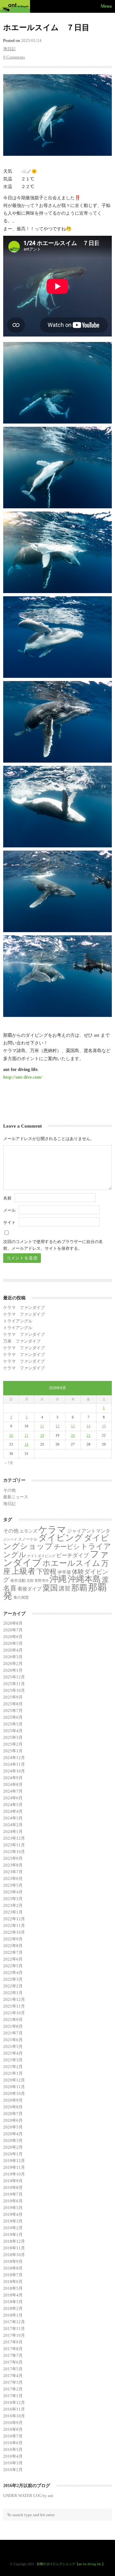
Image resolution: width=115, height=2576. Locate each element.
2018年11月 (14, 2248)
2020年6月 (13, 2120)
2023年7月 (13, 1872)
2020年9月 (13, 2100)
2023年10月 (14, 1852)
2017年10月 (14, 2335)
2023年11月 (14, 1845)
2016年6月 (13, 2443)
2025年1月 (13, 1751)
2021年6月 (13, 2040)
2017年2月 (13, 2389)
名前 (7, 1198)
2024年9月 (13, 1778)
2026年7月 (13, 1630)
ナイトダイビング (41, 1556)
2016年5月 (13, 2449)
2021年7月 (13, 2033)
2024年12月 (14, 1758)
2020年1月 (13, 2154)
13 (73, 1426)
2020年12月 (14, 2080)
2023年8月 (13, 1865)
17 (27, 1435)
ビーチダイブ (73, 1555)
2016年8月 (13, 2429)
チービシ (67, 1547)
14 (88, 1426)
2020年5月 (13, 2127)
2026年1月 (13, 1670)
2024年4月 (13, 1811)
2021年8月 (13, 2026)
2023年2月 (13, 1905)
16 (11, 1435)
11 (42, 1426)
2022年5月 (13, 1966)
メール (9, 1210)
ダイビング (61, 1538)
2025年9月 (13, 1697)
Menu (106, 6)
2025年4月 (13, 1731)
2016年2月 (13, 2470)
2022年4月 (13, 1973)
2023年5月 (13, 1885)
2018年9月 (13, 2261)
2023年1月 (13, 1912)
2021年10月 (14, 2013)
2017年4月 (13, 2376)
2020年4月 (13, 2134)
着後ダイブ (30, 1589)
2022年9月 (13, 1939)
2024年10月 (14, 1771)
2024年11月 (14, 1764)
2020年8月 (13, 2107)
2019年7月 (13, 2194)
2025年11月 (14, 1684)
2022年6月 (13, 1959)
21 (88, 1435)
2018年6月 (13, 2282)
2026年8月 (13, 1623)
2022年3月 (13, 1979)
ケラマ (52, 1530)
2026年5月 (13, 1643)
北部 (30, 1581)
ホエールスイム (71, 1563)
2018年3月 (13, 2302)
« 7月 (9, 1463)
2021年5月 (13, 2046)
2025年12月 (14, 1677)
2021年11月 (14, 2006)
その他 (9, 1490)
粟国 (50, 1588)
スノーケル (28, 1539)
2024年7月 (13, 1791)
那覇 (79, 1588)
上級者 (23, 1571)
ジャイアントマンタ (89, 1531)
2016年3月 (13, 2463)
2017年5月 (13, 2369)
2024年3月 (13, 1818)
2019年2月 (13, 2228)
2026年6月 (13, 1637)
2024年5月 (13, 1805)
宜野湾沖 (42, 1581)
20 (73, 1435)
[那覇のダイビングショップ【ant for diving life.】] (16, 6)
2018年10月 (14, 2255)
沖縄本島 (84, 1579)
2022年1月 (13, 1993)
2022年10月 (14, 1932)
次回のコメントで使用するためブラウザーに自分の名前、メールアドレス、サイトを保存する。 (53, 1245)
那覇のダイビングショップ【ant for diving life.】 (71, 2564)
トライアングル (18, 1321)
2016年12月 (14, 2402)
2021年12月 (14, 1999)
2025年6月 (13, 1717)
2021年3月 (13, 2060)
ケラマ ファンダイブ (24, 1308)
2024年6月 (13, 1798)
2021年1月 (13, 2073)
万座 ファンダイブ (22, 1341)
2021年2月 (13, 2067)
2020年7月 (13, 2114)
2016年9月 (13, 2423)
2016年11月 (14, 2409)
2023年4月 (13, 1892)
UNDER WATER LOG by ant (28, 2496)
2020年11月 (14, 2087)
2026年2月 (13, 1664)
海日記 (9, 49)
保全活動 (18, 1581)
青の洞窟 (21, 1597)
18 (42, 1435)
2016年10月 (14, 2416)
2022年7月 (13, 1952)
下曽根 (46, 1572)
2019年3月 (13, 2221)
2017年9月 (13, 2342)
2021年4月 (13, 2053)
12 (57, 1426)
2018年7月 (13, 2275)
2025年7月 (13, 1711)
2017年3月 (13, 2382)
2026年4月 (13, 1650)
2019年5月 (13, 2208)
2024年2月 (13, 1825)
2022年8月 (13, 1946)
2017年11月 (14, 2329)
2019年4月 (13, 2214)
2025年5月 (13, 1724)
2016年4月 (13, 2456)
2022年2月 (13, 1986)
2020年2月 (13, 2147)
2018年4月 (13, 2295)
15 (104, 1426)
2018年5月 (13, 2288)
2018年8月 (13, 2268)
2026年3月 (13, 1657)
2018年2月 (13, 2308)
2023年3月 (13, 1899)
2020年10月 (14, 2093)
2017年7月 (13, 2355)
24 (27, 1444)
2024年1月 (13, 1831)
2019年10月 (14, 2174)
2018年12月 (14, 2241)
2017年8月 (13, 2349)
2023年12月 (14, 1838)
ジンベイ (10, 1539)
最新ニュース (16, 1497)
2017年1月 (13, 2396)
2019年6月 (13, 2201)
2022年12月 (14, 1919)
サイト (9, 1222)
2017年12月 (14, 2322)
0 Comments (14, 57)
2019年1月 (13, 2235)
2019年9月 (13, 2181)
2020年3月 (13, 2140)
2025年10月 (14, 1690)
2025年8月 (13, 1704)
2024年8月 (13, 1784)
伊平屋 (64, 1572)
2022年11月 (14, 1926)
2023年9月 (13, 1858)
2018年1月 (13, 2315)
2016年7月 (13, 2436)
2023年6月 (13, 1878)
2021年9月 (13, 2020)
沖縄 (58, 1579)
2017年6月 (13, 2362)
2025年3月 (13, 1737)
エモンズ (28, 1531)
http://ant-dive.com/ (23, 1077)
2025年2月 (13, 1744)
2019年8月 (13, 2188)
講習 (65, 1589)
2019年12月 (14, 2161)
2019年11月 (14, 2167)
